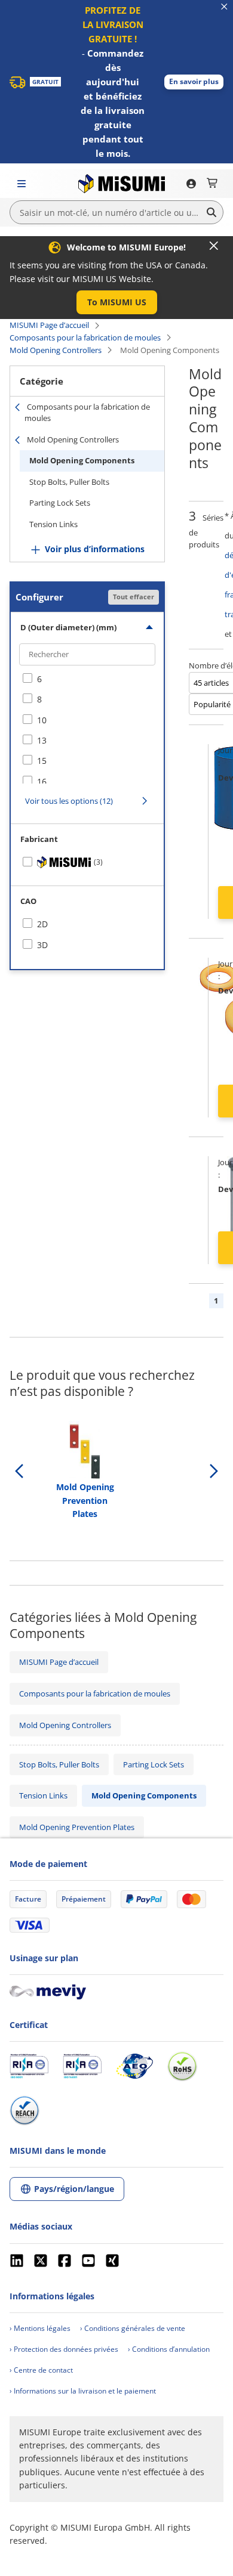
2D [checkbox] (42, 924)
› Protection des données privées (64, 2349)
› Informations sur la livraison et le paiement (83, 2391)
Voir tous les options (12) (69, 801)
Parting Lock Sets (60, 503)
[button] (194, 82)
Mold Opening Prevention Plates (77, 1827)
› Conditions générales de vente (133, 2328)
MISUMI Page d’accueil (49, 325)
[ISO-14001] (82, 2066)
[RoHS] (182, 2066)
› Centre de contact (41, 2370)
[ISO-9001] (29, 2066)
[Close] (214, 246)
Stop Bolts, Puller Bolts (69, 482)
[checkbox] (87, 679)
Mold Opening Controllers (56, 350)
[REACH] (24, 2110)
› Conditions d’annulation (169, 2349)
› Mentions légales (40, 2328)
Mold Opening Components (82, 460)
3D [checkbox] (42, 945)
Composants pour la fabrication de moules (85, 338)
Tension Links (53, 524)
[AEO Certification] (134, 2066)
